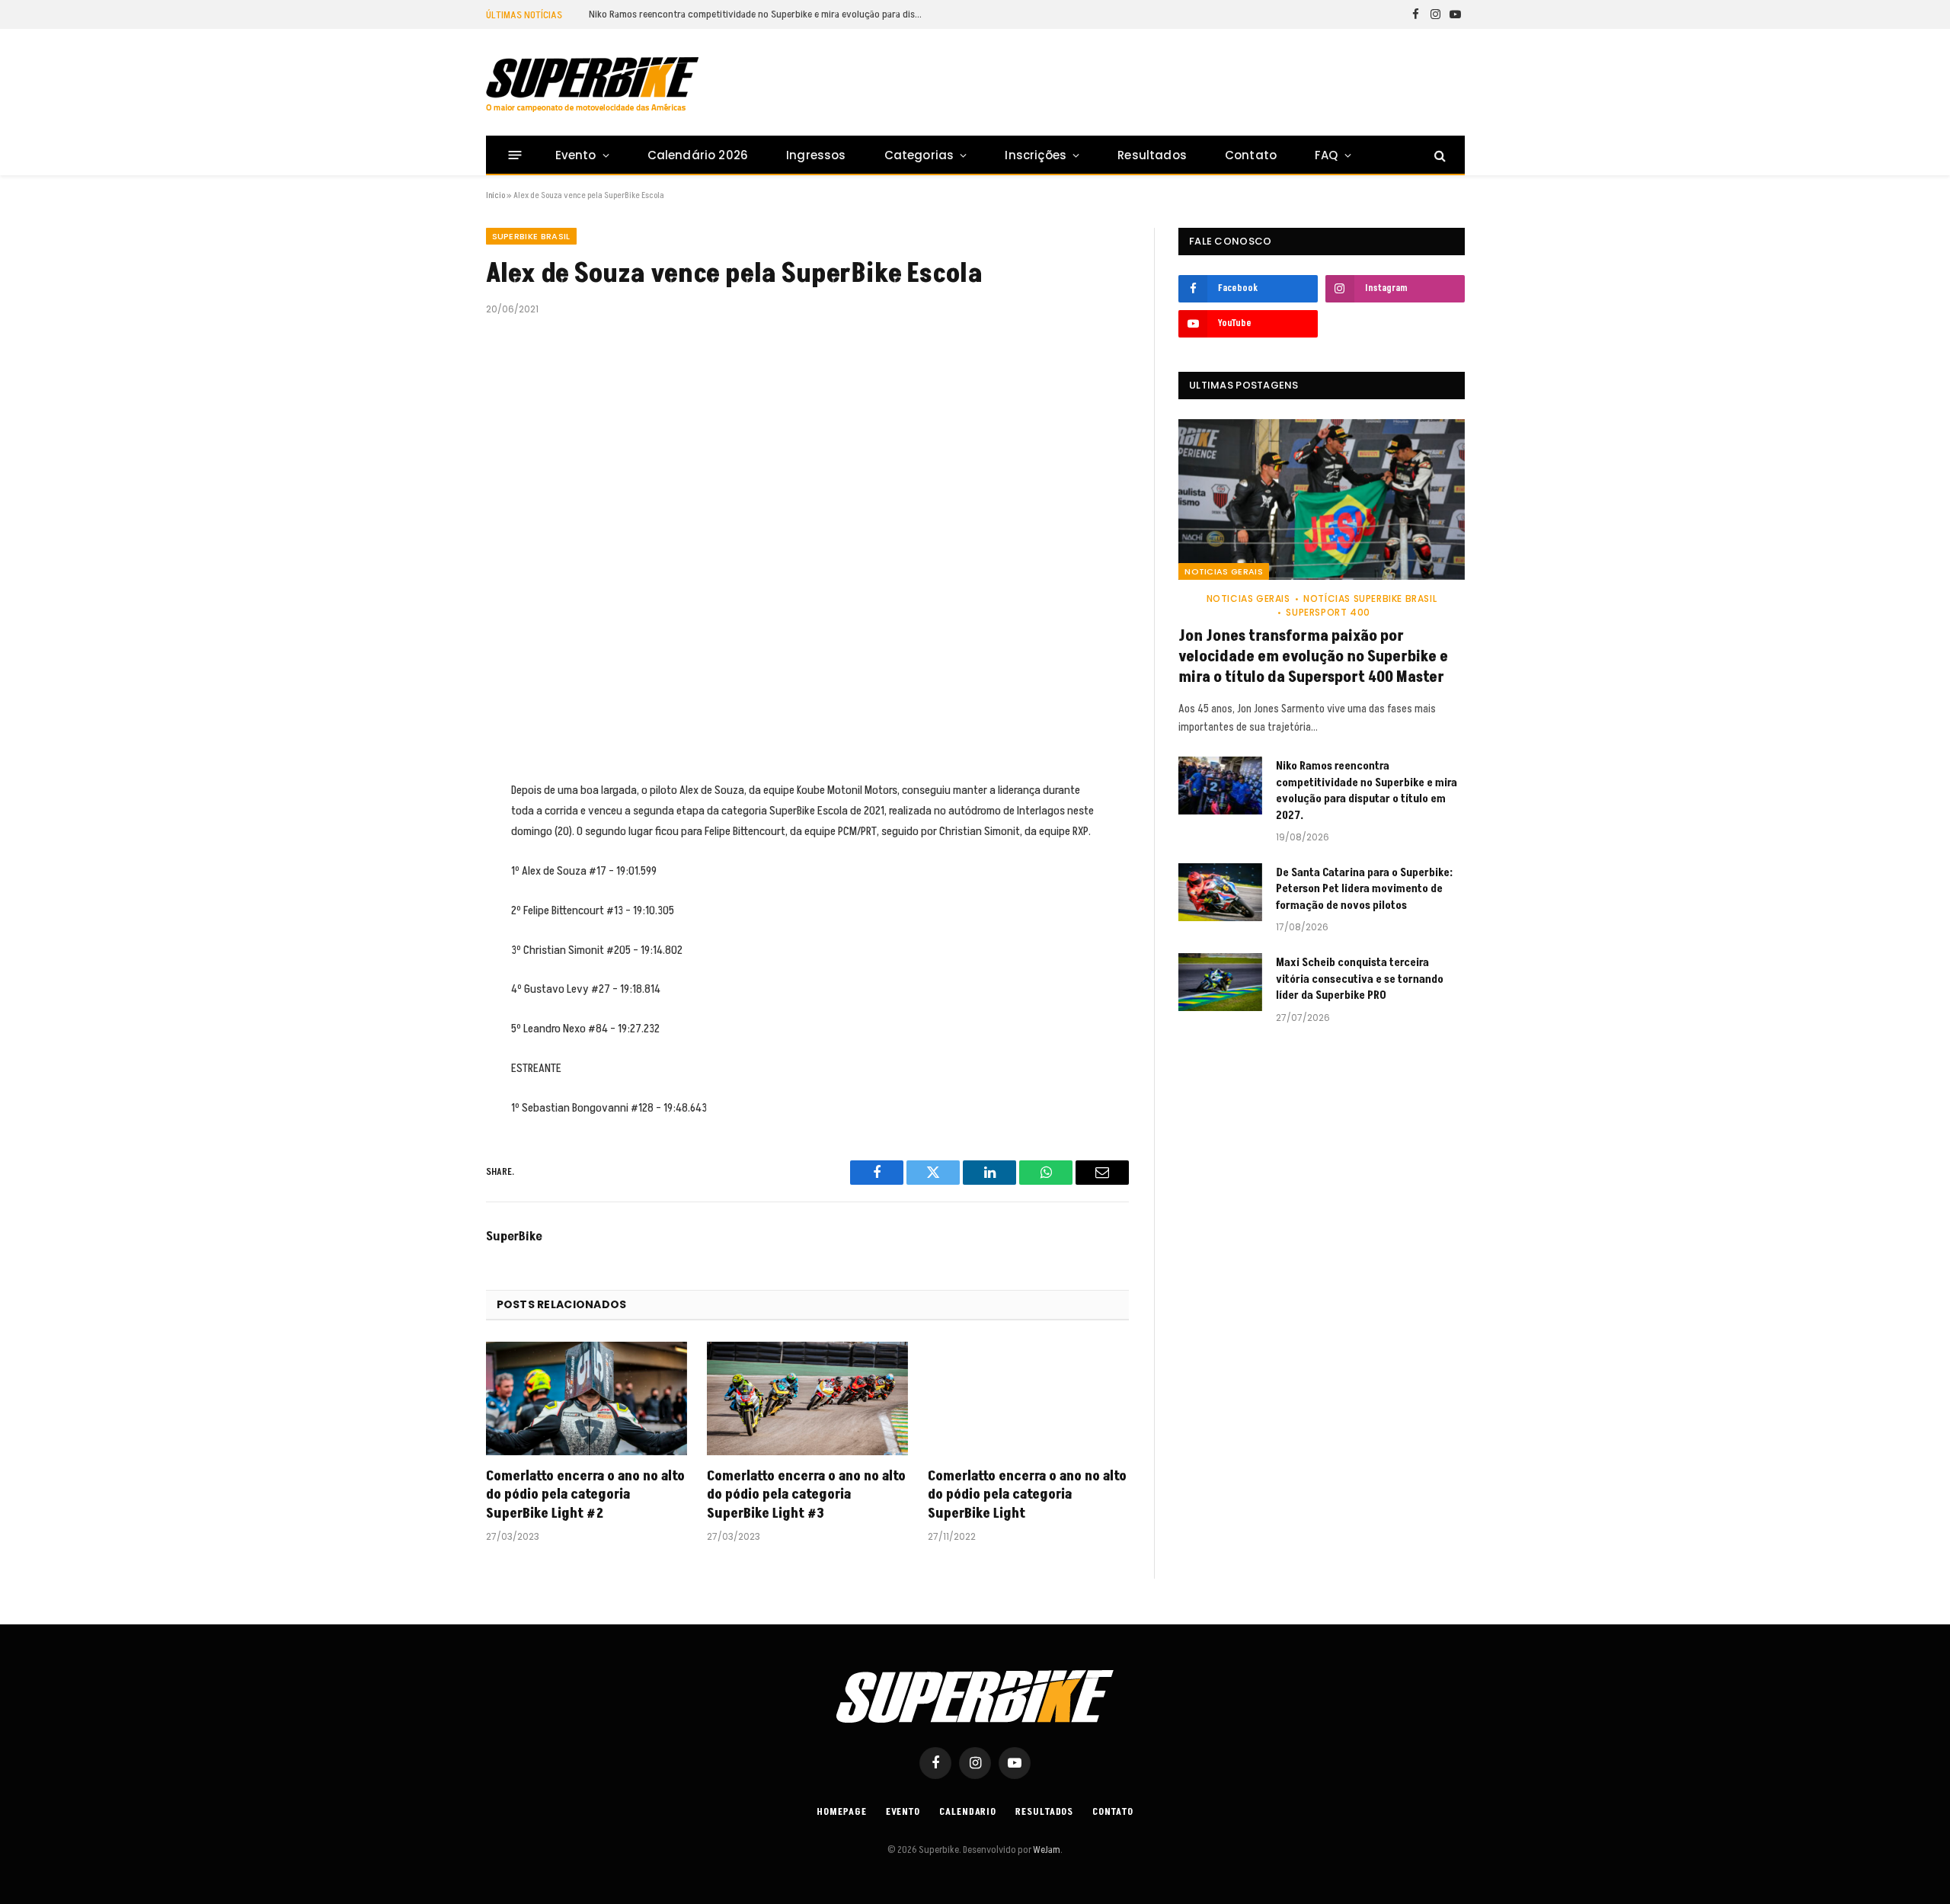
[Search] (1439, 155)
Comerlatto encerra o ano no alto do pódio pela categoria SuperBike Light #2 (585, 1495)
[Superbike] (592, 85)
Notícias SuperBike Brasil (1370, 598)
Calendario (968, 1812)
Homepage (841, 1812)
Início (495, 195)
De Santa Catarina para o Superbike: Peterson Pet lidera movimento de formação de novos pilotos (1364, 889)
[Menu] (515, 155)
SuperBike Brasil (531, 236)
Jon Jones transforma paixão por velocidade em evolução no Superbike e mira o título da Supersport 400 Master (1313, 657)
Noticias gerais (1224, 571)
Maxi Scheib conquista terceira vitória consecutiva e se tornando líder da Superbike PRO (1360, 979)
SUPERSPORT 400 (1328, 612)
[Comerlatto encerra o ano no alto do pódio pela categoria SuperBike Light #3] (807, 1398)
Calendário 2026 (698, 155)
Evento (576, 155)
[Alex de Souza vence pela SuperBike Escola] (808, 546)
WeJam (1046, 1850)
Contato (1251, 155)
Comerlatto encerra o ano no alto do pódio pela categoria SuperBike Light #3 (806, 1495)
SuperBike (514, 1237)
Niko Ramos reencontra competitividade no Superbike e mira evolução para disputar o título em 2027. (760, 14)
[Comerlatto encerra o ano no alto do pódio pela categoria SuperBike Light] (1028, 1398)
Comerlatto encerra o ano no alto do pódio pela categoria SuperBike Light (1027, 1495)
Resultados (1152, 155)
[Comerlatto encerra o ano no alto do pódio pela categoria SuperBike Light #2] (587, 1398)
